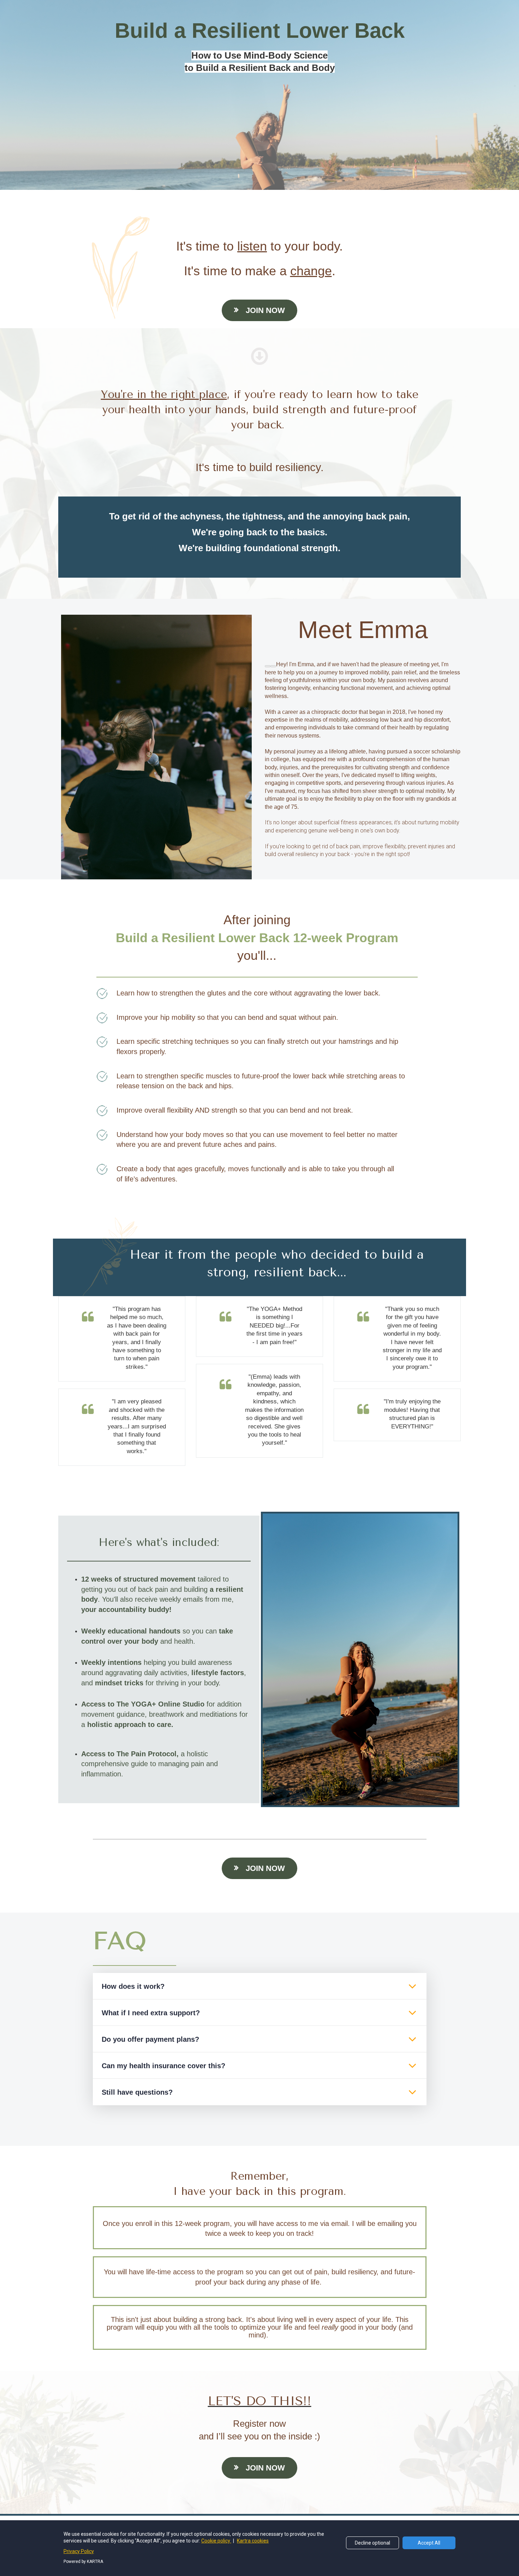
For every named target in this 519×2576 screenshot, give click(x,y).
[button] (412, 1986)
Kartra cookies (253, 2541)
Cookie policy (216, 2541)
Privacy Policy (79, 2551)
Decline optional (372, 2543)
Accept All (429, 2543)
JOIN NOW (265, 310)
